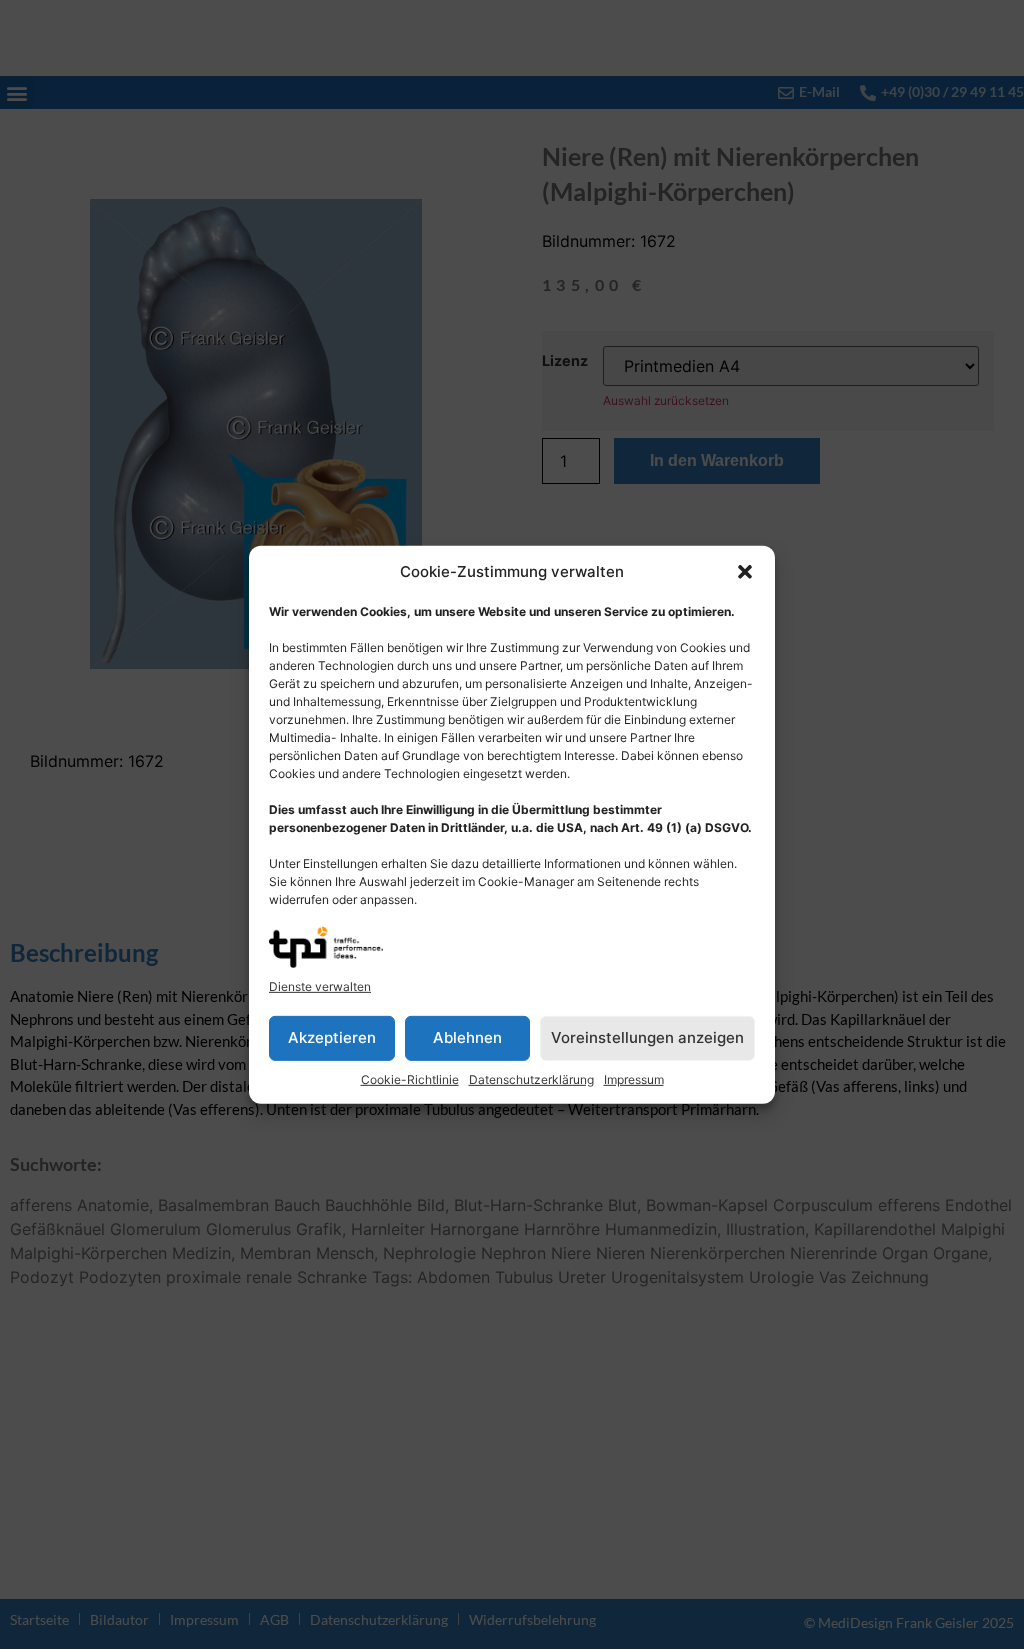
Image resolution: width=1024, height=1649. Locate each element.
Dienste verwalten (320, 986)
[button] (745, 572)
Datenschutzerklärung (531, 1079)
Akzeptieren (332, 1037)
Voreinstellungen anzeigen (647, 1037)
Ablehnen (467, 1037)
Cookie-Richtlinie (410, 1079)
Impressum (634, 1079)
